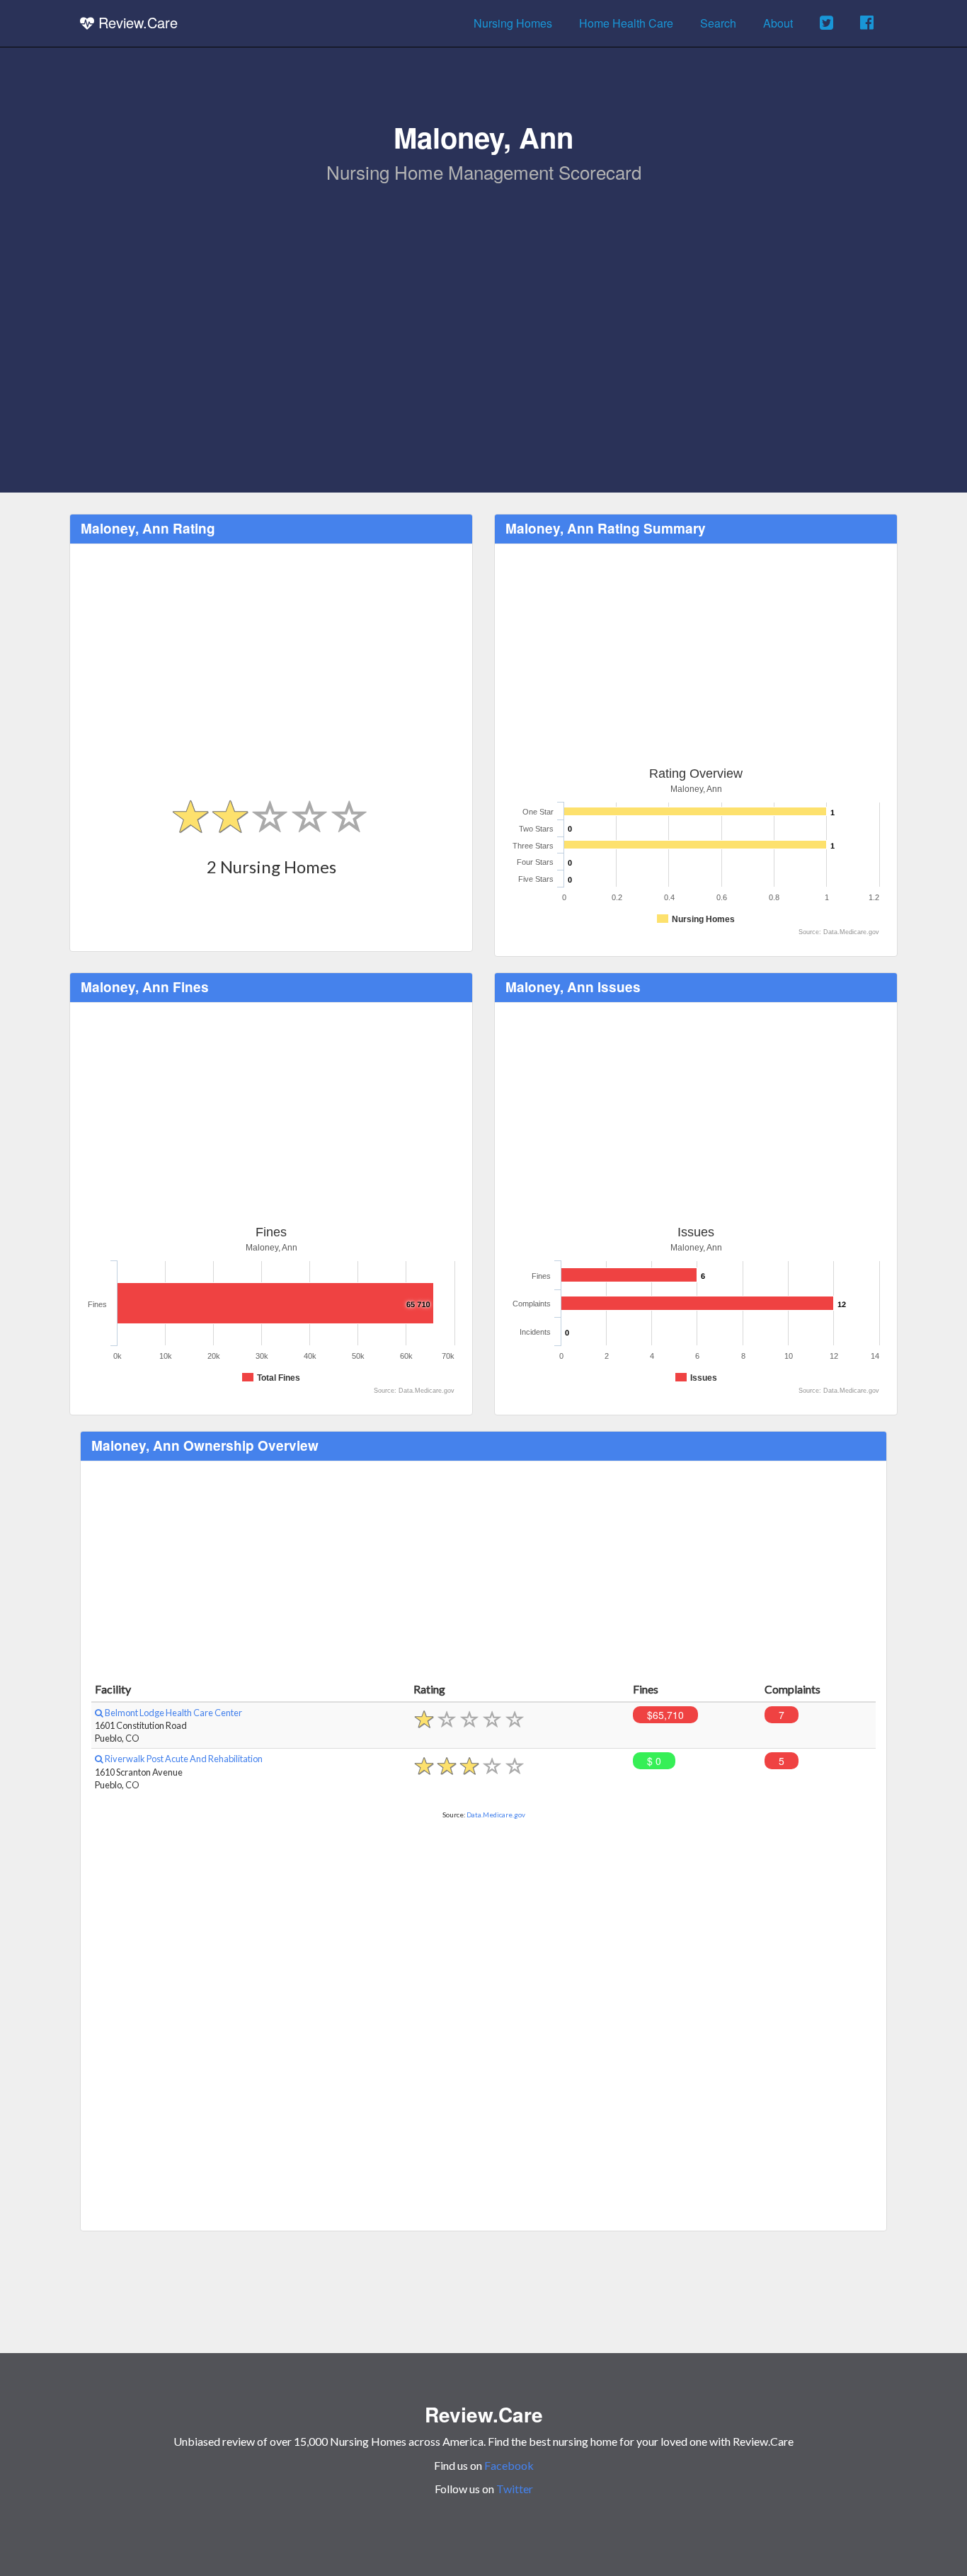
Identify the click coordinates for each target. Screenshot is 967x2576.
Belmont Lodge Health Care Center (173, 1713)
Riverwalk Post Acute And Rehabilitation (183, 1759)
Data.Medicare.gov (496, 1815)
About (778, 23)
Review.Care (136, 22)
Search (718, 23)
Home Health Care (626, 23)
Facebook (509, 2465)
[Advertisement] (483, 291)
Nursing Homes (513, 23)
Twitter (515, 2489)
